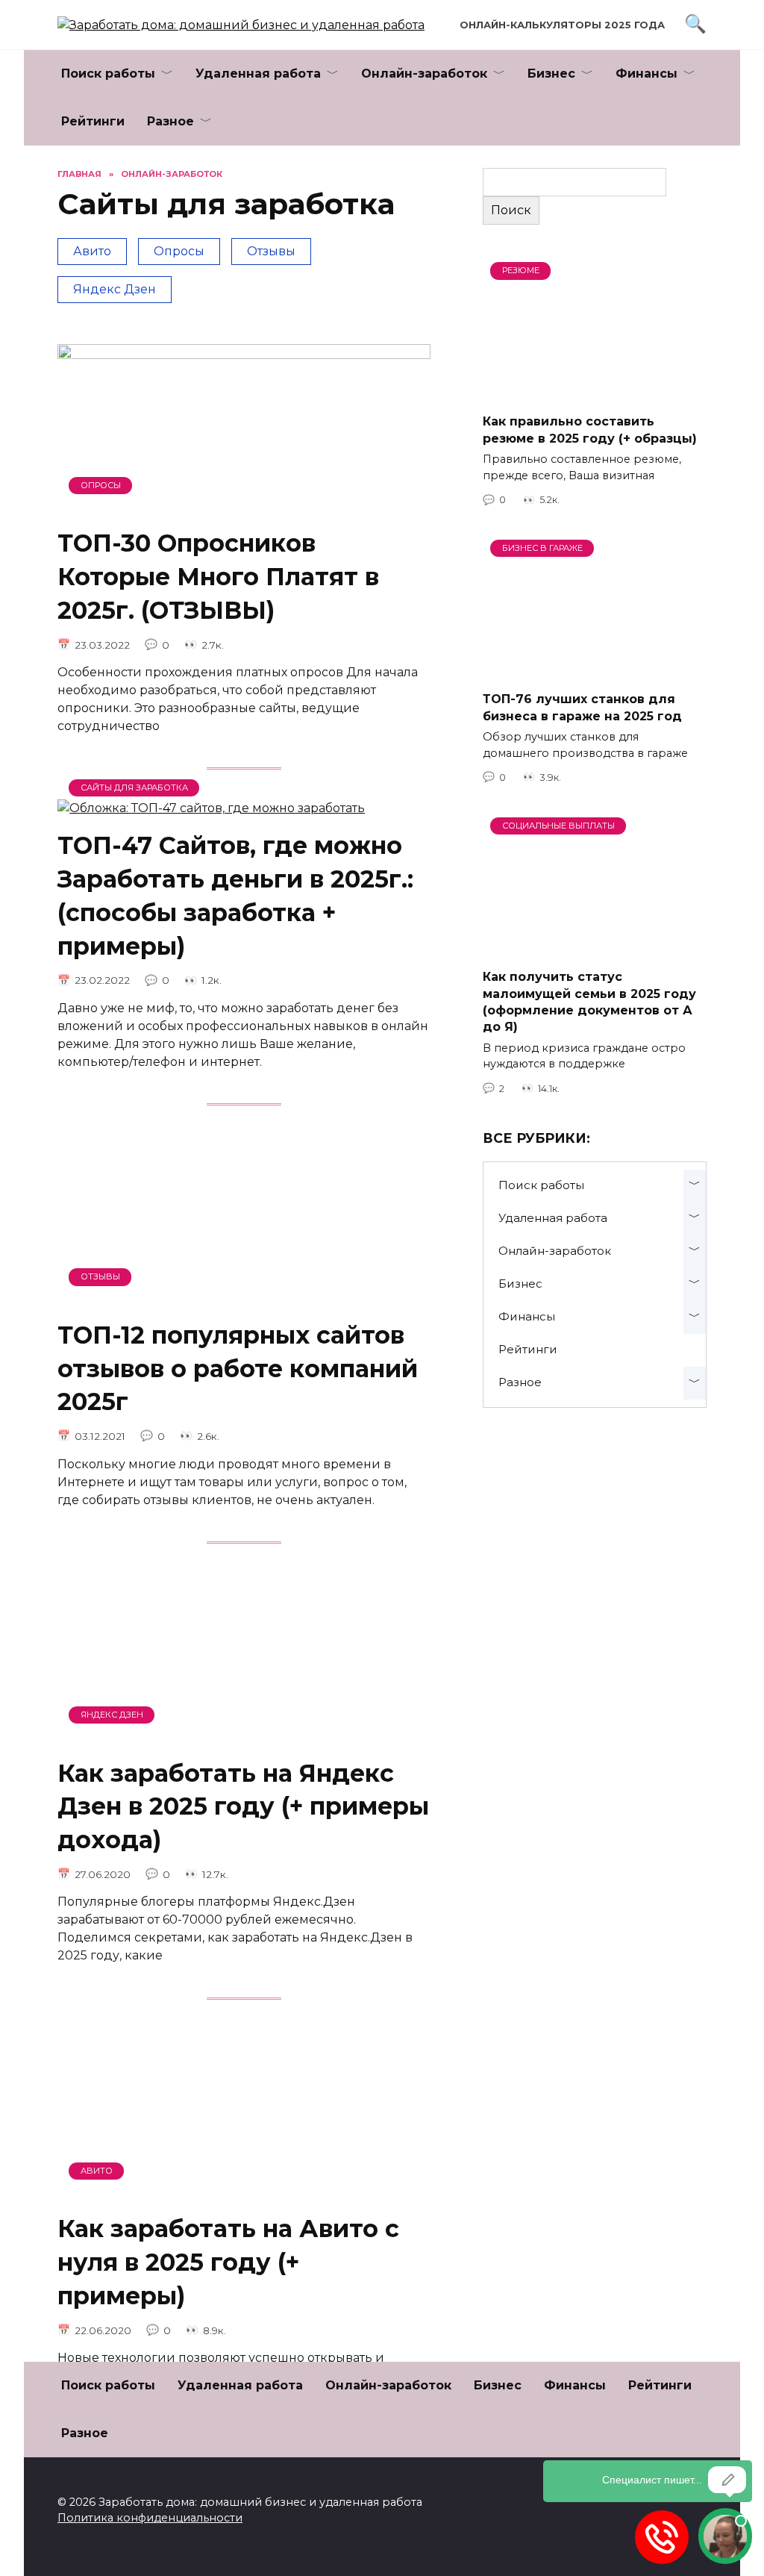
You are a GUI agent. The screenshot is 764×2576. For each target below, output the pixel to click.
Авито (92, 251)
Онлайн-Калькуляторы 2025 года (562, 25)
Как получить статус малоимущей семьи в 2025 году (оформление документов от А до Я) (589, 1002)
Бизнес (551, 74)
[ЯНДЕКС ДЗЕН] (244, 1736)
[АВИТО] (244, 2192)
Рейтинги (93, 121)
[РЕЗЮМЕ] (595, 392)
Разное (170, 121)
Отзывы (271, 251)
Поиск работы (108, 74)
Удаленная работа (258, 74)
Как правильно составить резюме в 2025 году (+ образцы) (590, 430)
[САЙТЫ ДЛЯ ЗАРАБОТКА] (211, 808)
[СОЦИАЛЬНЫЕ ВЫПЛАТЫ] (595, 948)
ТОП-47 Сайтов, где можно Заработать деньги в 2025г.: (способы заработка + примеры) (235, 895)
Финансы (646, 74)
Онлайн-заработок (424, 74)
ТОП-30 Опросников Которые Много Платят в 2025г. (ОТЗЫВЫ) (218, 577)
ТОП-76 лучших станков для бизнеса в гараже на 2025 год (582, 707)
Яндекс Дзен (115, 289)
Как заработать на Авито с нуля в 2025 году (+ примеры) (228, 2263)
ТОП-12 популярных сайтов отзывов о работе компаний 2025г (238, 1369)
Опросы (179, 251)
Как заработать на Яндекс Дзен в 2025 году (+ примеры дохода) (243, 1807)
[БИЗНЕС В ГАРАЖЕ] (595, 670)
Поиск (511, 210)
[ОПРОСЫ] (244, 506)
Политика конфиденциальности (150, 2518)
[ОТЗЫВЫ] (244, 1298)
